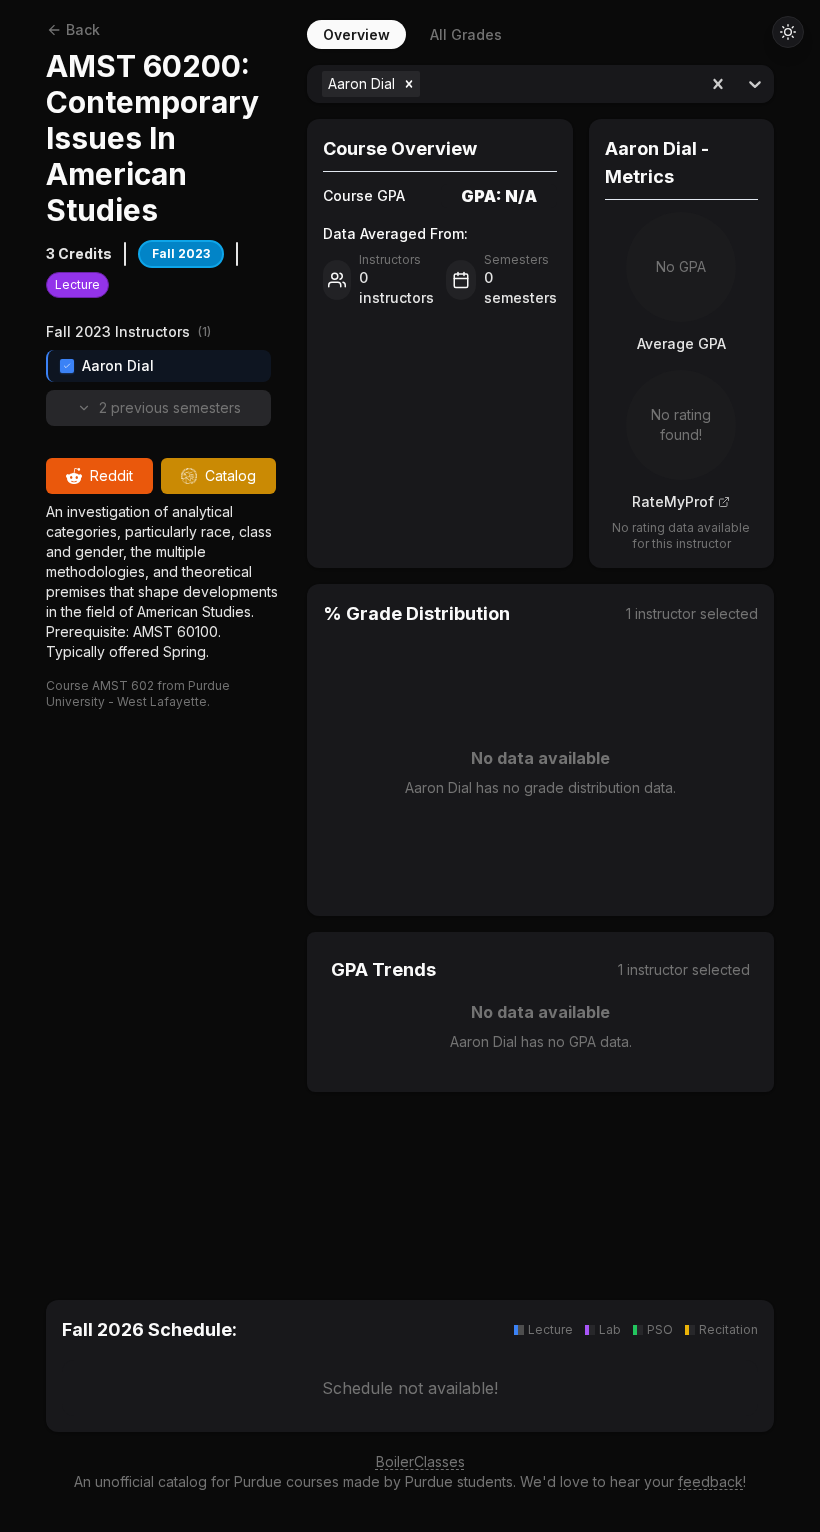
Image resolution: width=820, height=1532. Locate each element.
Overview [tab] (356, 34)
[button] (409, 84)
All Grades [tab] (466, 34)
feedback (710, 1481)
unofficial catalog (151, 1481)
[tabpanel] (540, 658)
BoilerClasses (420, 1461)
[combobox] (426, 84)
